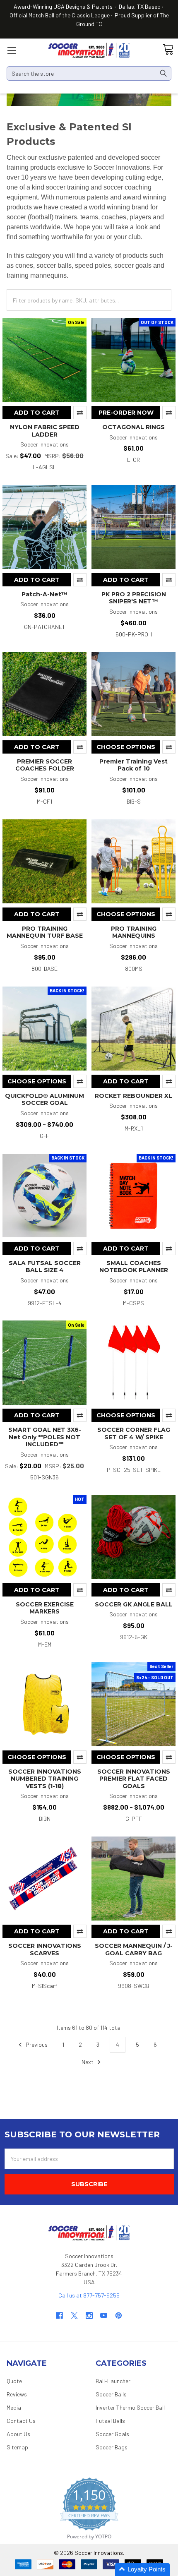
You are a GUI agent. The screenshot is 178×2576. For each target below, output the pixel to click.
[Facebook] (59, 2316)
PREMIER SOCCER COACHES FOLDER (45, 765)
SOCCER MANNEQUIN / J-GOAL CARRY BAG (134, 1949)
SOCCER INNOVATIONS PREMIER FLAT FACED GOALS (134, 1779)
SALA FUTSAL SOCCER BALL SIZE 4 (45, 1267)
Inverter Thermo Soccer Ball (130, 2407)
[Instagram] (89, 2316)
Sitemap (17, 2447)
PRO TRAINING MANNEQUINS (134, 932)
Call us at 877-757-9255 (89, 2295)
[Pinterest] (119, 2316)
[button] (142, 2570)
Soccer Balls (111, 2394)
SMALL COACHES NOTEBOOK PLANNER (134, 1267)
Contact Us (21, 2421)
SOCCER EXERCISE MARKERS (45, 1608)
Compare (80, 413)
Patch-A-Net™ (44, 594)
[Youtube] (104, 2316)
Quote (14, 2381)
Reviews (17, 2394)
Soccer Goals (112, 2434)
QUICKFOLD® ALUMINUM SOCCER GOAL (44, 1100)
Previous (36, 2044)
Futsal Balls (110, 2421)
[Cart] (168, 50)
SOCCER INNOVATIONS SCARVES (45, 1949)
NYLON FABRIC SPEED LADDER (45, 431)
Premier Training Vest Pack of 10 (133, 765)
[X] (74, 2316)
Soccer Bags (112, 2447)
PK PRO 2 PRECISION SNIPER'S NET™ (134, 598)
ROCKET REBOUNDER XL (133, 1096)
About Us (18, 2434)
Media (14, 2407)
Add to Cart (37, 413)
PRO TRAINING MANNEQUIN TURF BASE (45, 932)
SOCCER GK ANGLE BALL (134, 1604)
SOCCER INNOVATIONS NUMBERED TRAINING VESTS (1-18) (45, 1779)
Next (88, 2062)
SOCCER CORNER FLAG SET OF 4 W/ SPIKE (134, 1433)
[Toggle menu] (11, 50)
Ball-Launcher (113, 2381)
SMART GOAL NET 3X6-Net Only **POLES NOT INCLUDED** (45, 1437)
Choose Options (126, 747)
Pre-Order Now (126, 413)
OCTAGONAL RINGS (133, 427)
